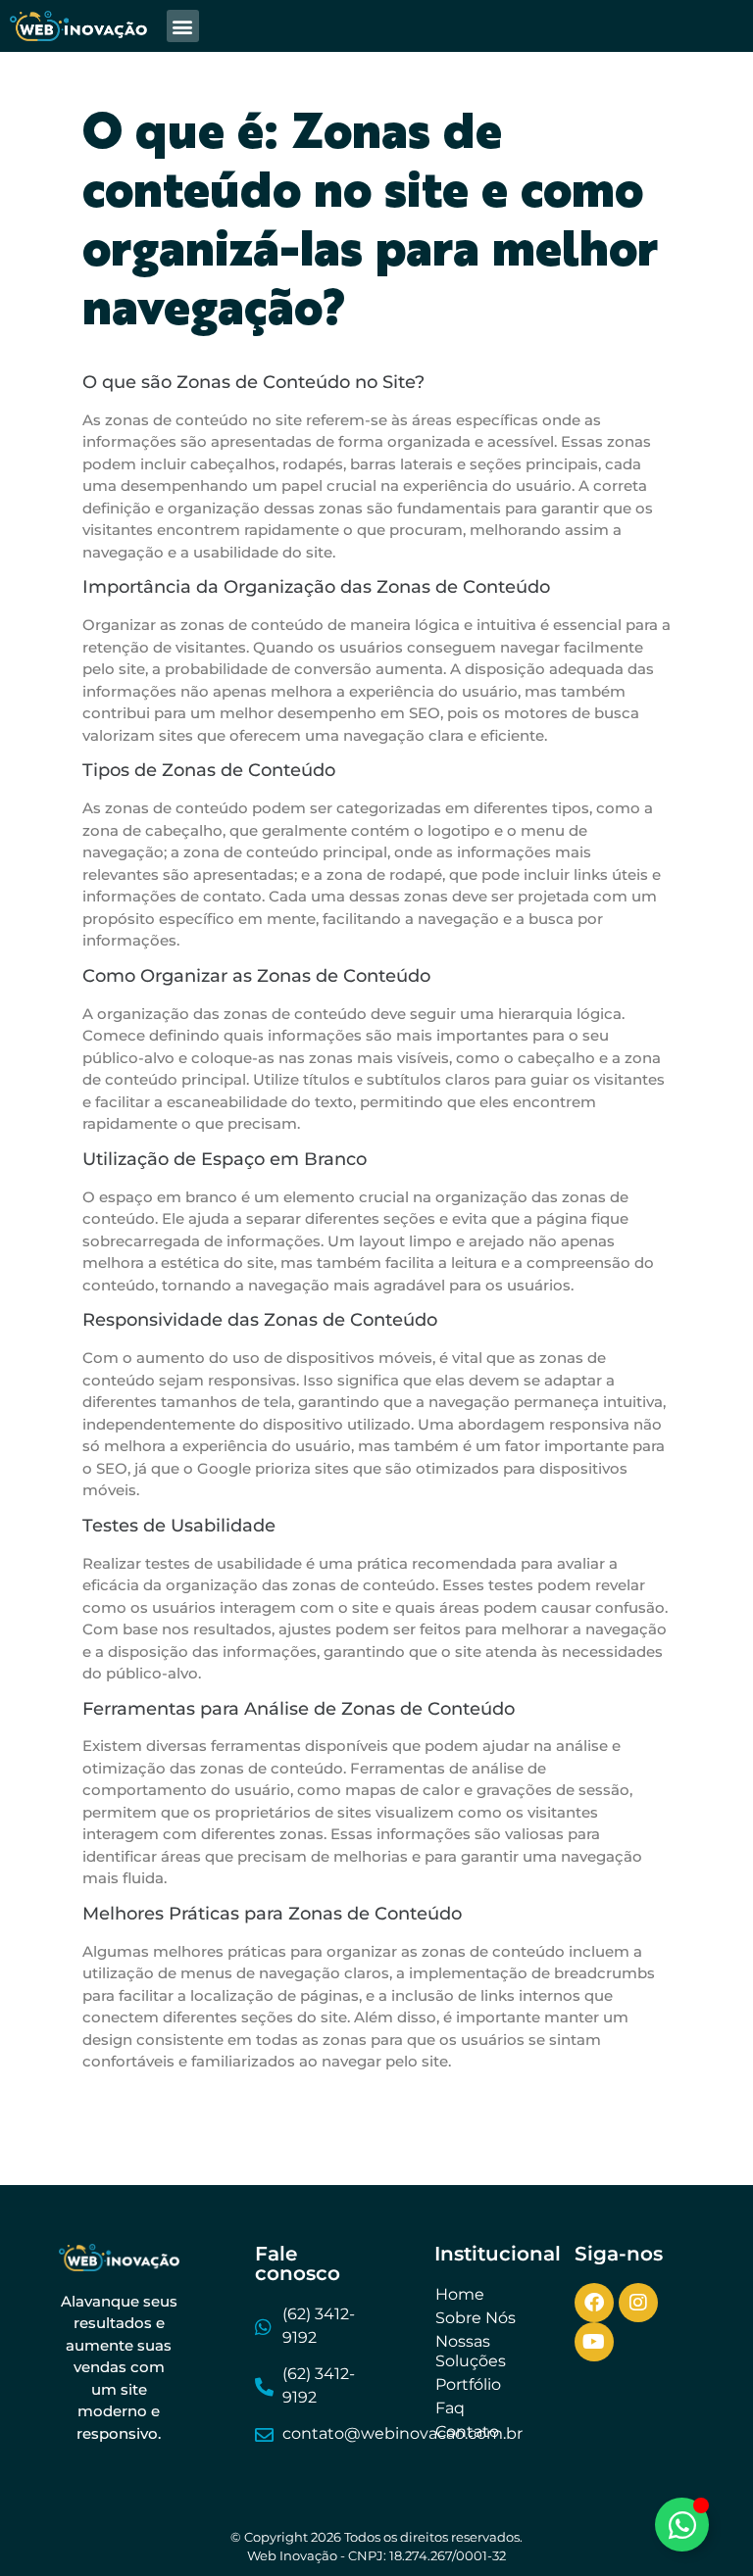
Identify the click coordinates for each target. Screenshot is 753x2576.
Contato (467, 2431)
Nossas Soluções (471, 2351)
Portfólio (468, 2384)
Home (460, 2294)
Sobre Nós (476, 2318)
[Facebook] (594, 2303)
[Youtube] (594, 2342)
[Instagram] (638, 2303)
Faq (450, 2408)
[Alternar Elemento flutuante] (682, 2525)
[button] (183, 26)
